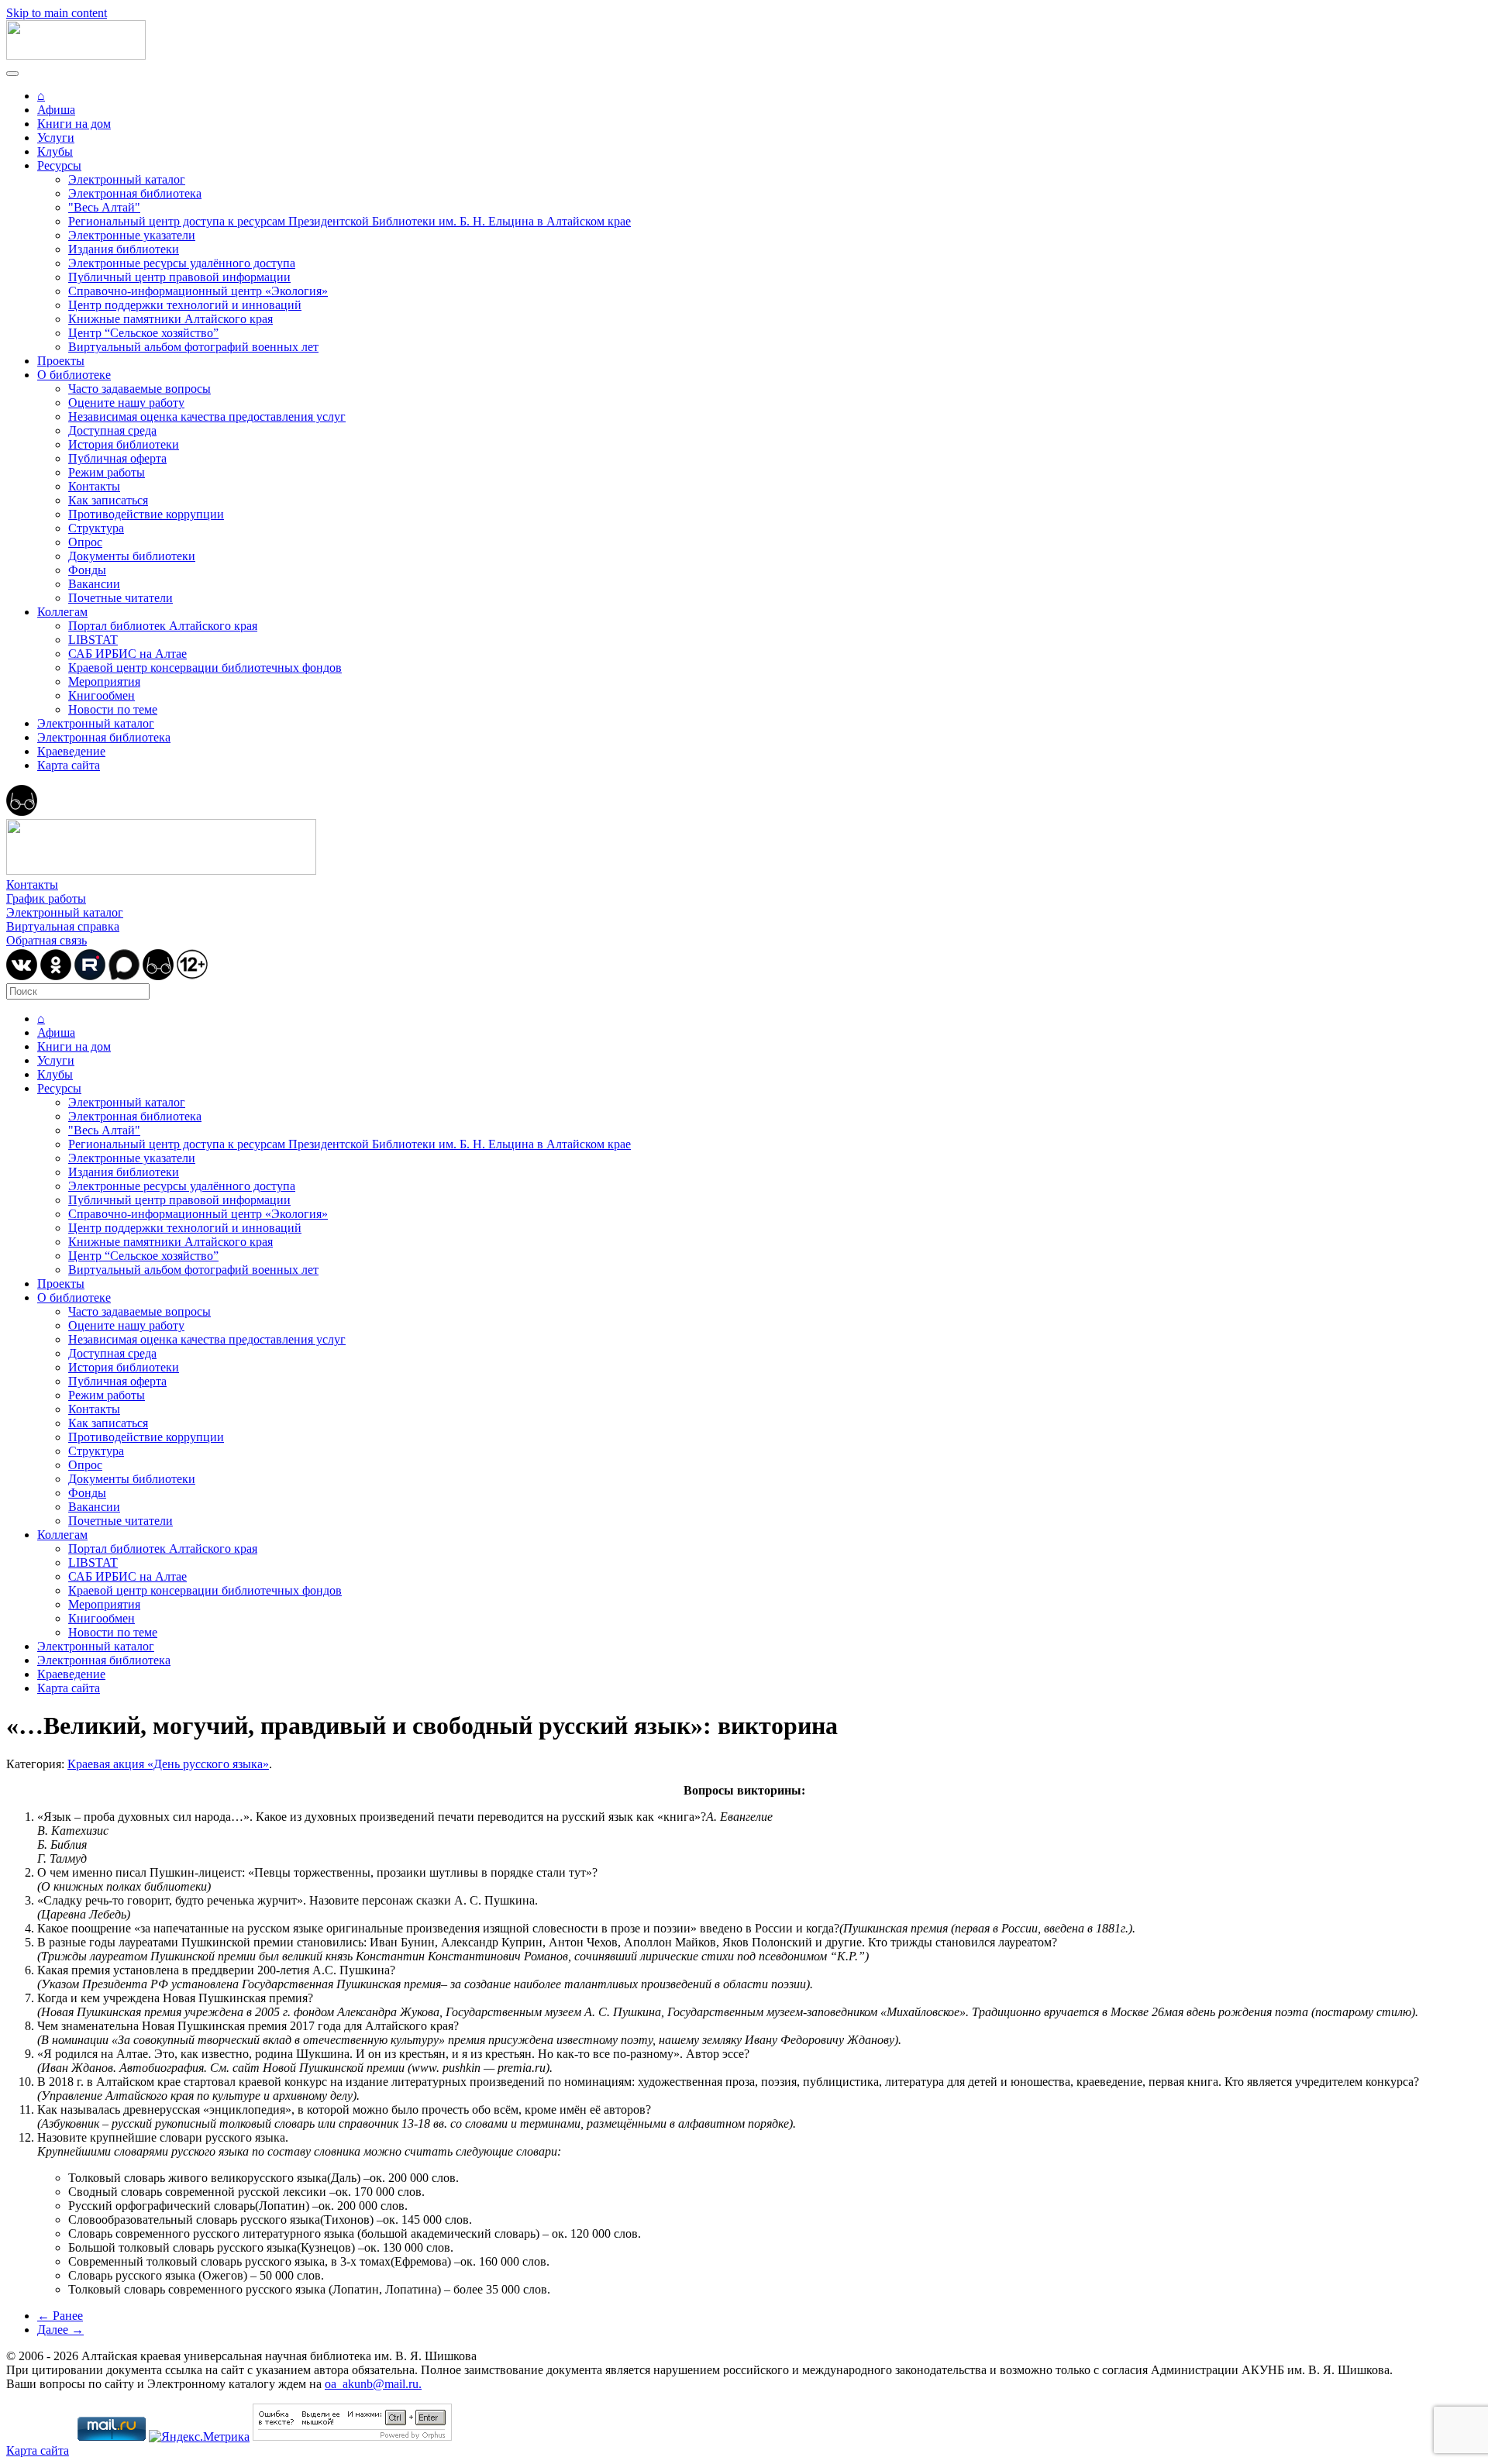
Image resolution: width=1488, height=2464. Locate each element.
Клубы (55, 151)
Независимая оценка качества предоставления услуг (207, 416)
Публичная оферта (117, 458)
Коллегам (62, 612)
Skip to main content (57, 13)
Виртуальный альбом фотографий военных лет (193, 347)
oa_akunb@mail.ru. (373, 2384)
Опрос (85, 542)
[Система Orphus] (352, 2436)
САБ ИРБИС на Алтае (127, 654)
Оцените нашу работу (126, 403)
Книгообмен (102, 695)
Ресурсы (59, 165)
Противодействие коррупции (146, 514)
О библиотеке (74, 375)
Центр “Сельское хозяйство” (143, 333)
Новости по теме (113, 709)
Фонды (87, 570)
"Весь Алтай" (104, 207)
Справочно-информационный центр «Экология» (198, 291)
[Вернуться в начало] (76, 55)
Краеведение (71, 751)
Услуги (56, 138)
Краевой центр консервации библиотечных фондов (205, 668)
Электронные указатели (132, 235)
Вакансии (94, 584)
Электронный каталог (127, 179)
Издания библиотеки (124, 249)
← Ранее (60, 2316)
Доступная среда (112, 430)
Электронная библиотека (135, 193)
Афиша (56, 110)
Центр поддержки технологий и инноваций (185, 305)
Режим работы (107, 472)
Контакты (94, 486)
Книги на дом (74, 124)
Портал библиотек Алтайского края (163, 626)
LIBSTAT (93, 640)
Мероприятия (104, 681)
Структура (96, 528)
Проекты (61, 361)
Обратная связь (46, 940)
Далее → (60, 2330)
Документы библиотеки (132, 556)
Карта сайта (69, 765)
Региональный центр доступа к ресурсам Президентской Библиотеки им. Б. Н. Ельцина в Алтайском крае (350, 221)
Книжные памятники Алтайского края (170, 319)
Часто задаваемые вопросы (139, 389)
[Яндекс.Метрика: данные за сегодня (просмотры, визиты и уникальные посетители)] (199, 2437)
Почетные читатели (121, 598)
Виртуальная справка (63, 926)
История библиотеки (124, 444)
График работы (46, 898)
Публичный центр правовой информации (179, 277)
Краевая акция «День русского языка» (168, 1764)
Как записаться (108, 500)
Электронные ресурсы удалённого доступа (182, 263)
